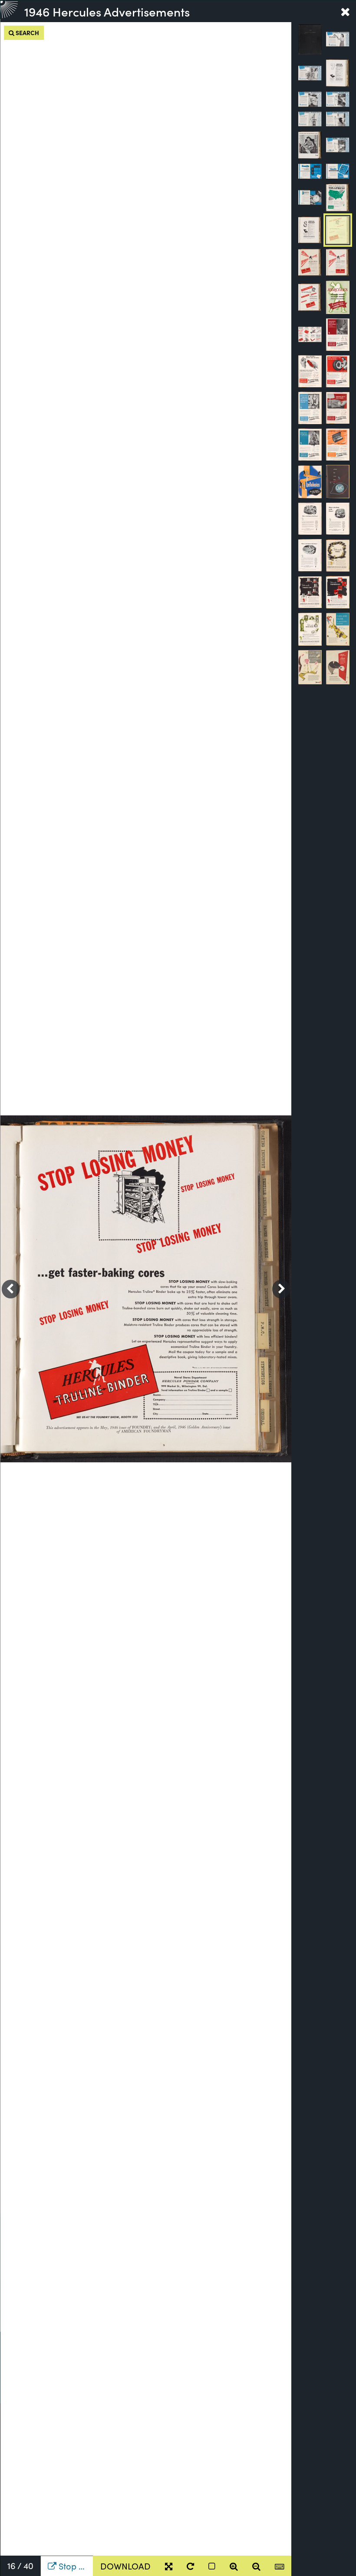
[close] (345, 11)
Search (27, 33)
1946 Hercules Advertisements (107, 11)
